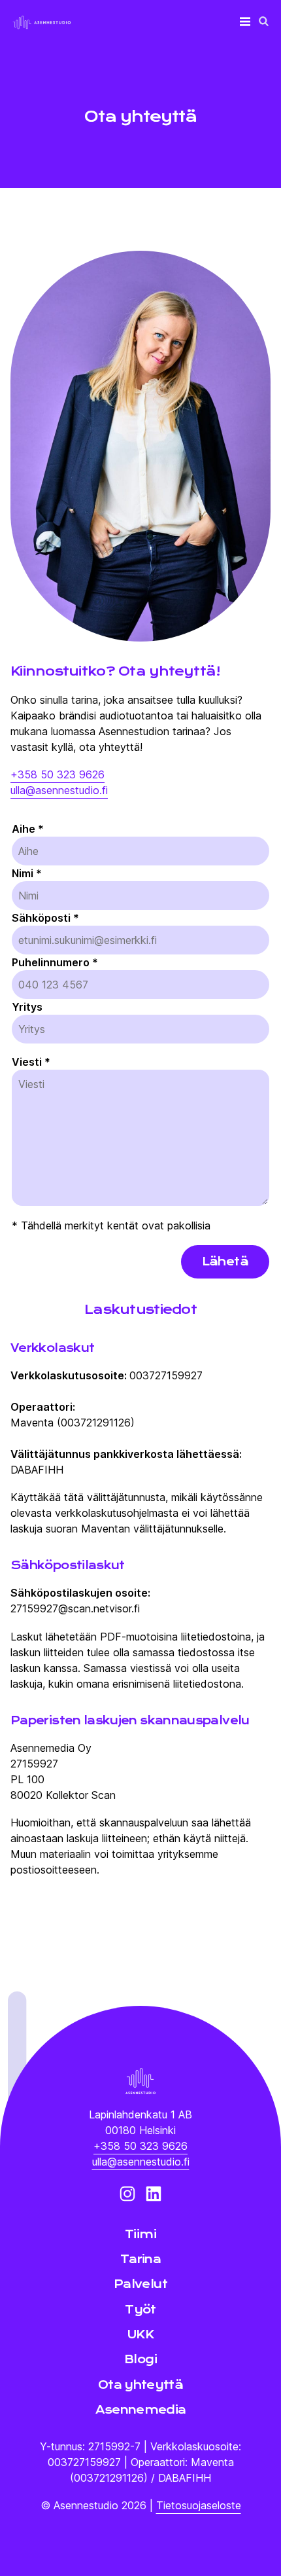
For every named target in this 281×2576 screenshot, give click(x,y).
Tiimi (140, 2234)
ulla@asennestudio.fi (59, 790)
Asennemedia (141, 2410)
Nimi (27, 873)
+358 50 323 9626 (58, 774)
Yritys (27, 1007)
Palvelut (140, 2284)
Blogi (140, 2359)
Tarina (140, 2259)
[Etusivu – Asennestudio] (140, 2082)
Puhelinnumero (55, 962)
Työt (140, 2310)
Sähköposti (45, 918)
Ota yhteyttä (140, 2385)
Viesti (31, 1062)
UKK (140, 2334)
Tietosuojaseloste (199, 2505)
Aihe (28, 829)
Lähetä (225, 1261)
